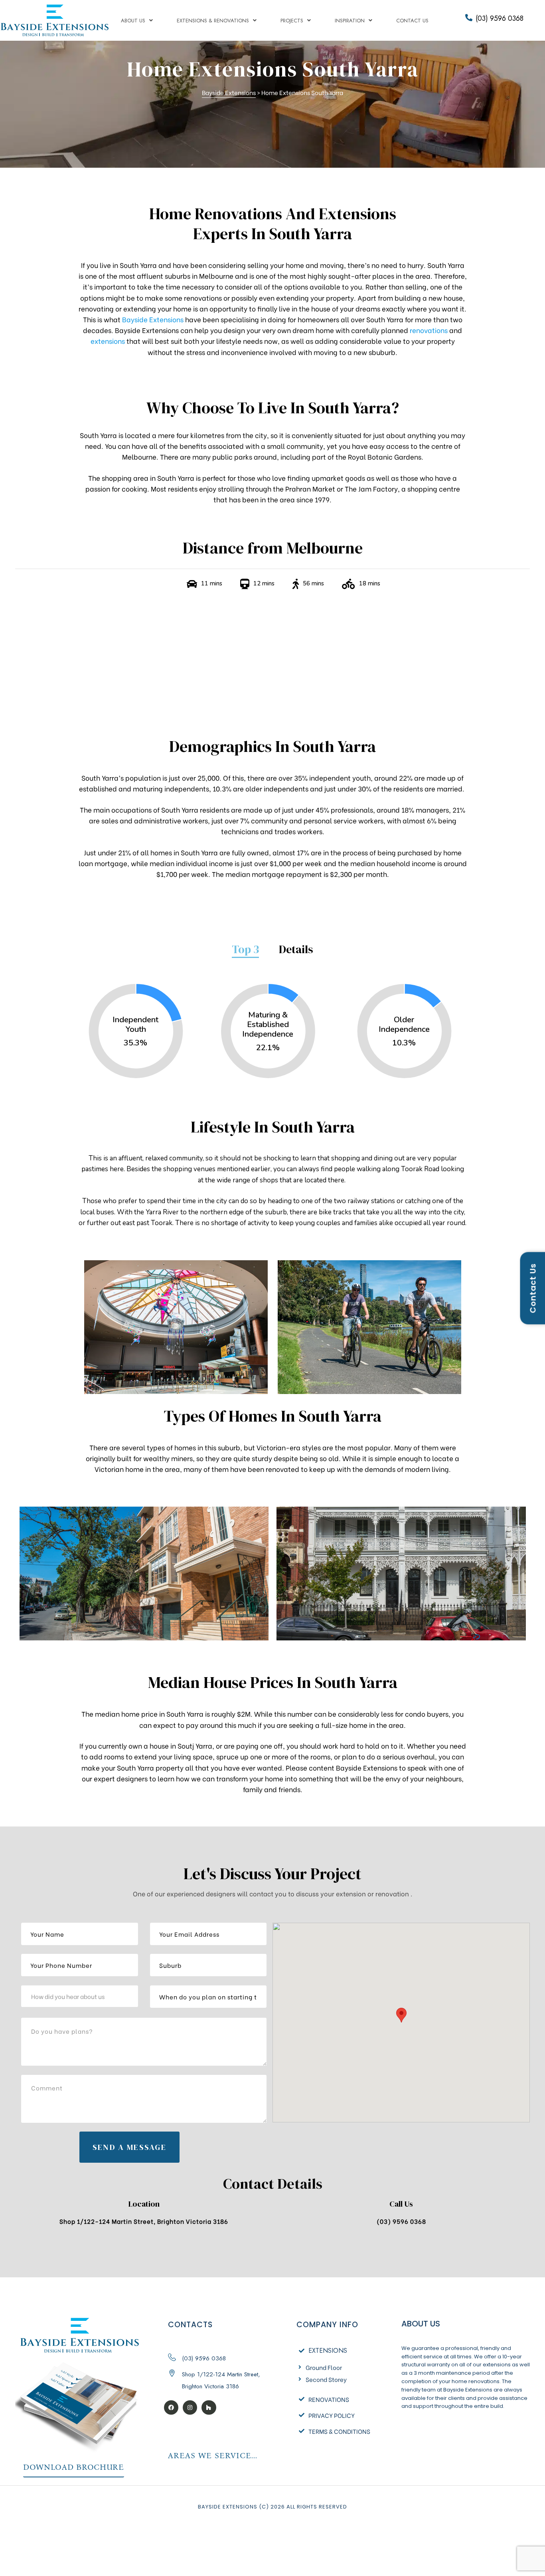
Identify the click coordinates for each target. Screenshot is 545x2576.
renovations (429, 330)
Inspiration (350, 21)
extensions (108, 341)
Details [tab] (296, 950)
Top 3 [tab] (245, 950)
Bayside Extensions (153, 319)
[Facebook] (171, 2407)
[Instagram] (190, 2407)
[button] (74, 2468)
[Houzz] (209, 2407)
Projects (292, 21)
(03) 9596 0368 (500, 18)
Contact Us (412, 21)
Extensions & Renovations (213, 21)
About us (133, 21)
